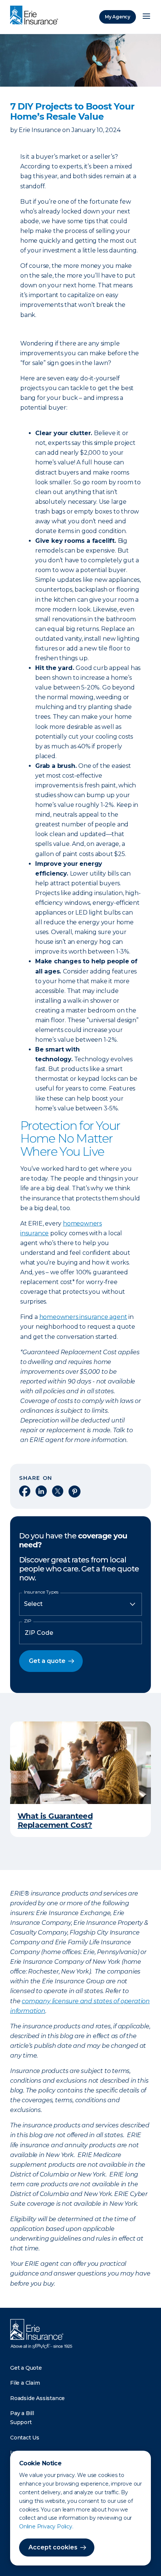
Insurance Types (41, 1592)
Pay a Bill (22, 2413)
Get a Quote (26, 2368)
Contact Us (25, 2438)
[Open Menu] (146, 17)
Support (21, 2422)
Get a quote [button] (47, 1661)
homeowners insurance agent (83, 1317)
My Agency (118, 17)
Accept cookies (53, 2547)
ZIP (28, 1621)
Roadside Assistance (37, 2398)
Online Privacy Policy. (46, 2526)
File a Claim (25, 2383)
